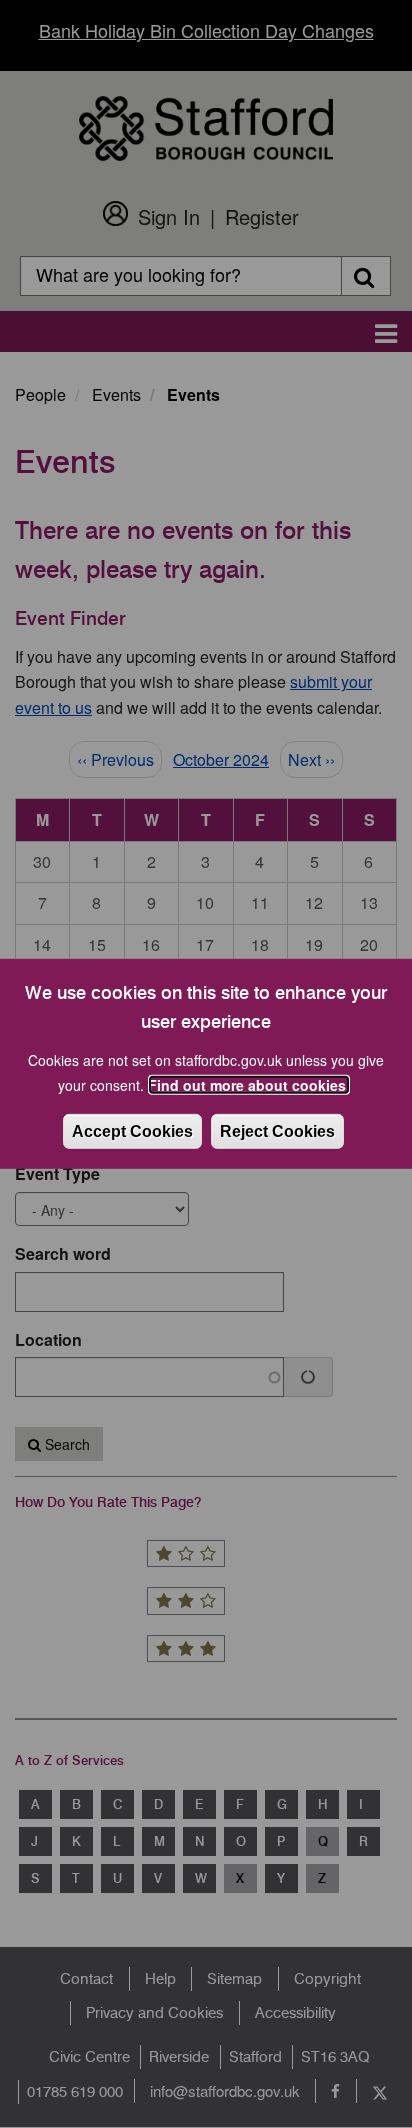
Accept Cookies (132, 1131)
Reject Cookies (277, 1131)
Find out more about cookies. (249, 1085)
